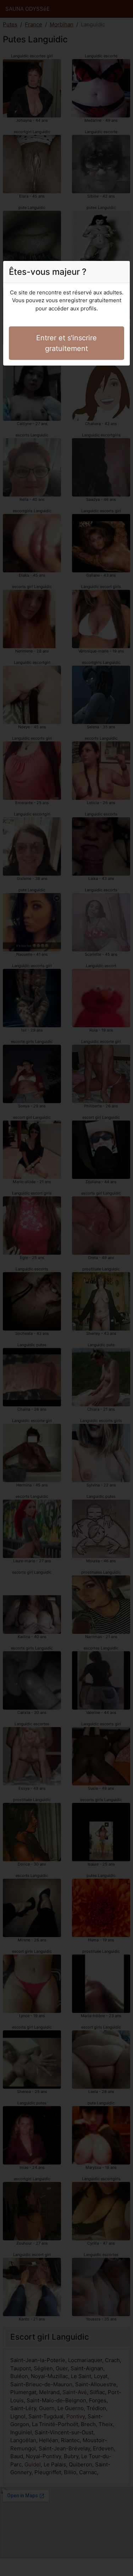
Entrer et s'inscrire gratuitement (66, 343)
